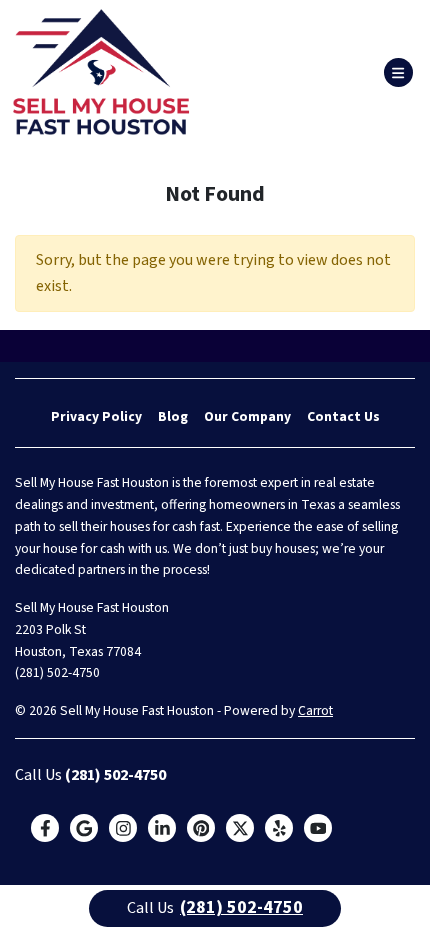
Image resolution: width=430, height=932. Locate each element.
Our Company (247, 416)
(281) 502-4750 (57, 672)
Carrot (315, 710)
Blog (173, 416)
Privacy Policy (96, 416)
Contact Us (343, 416)
